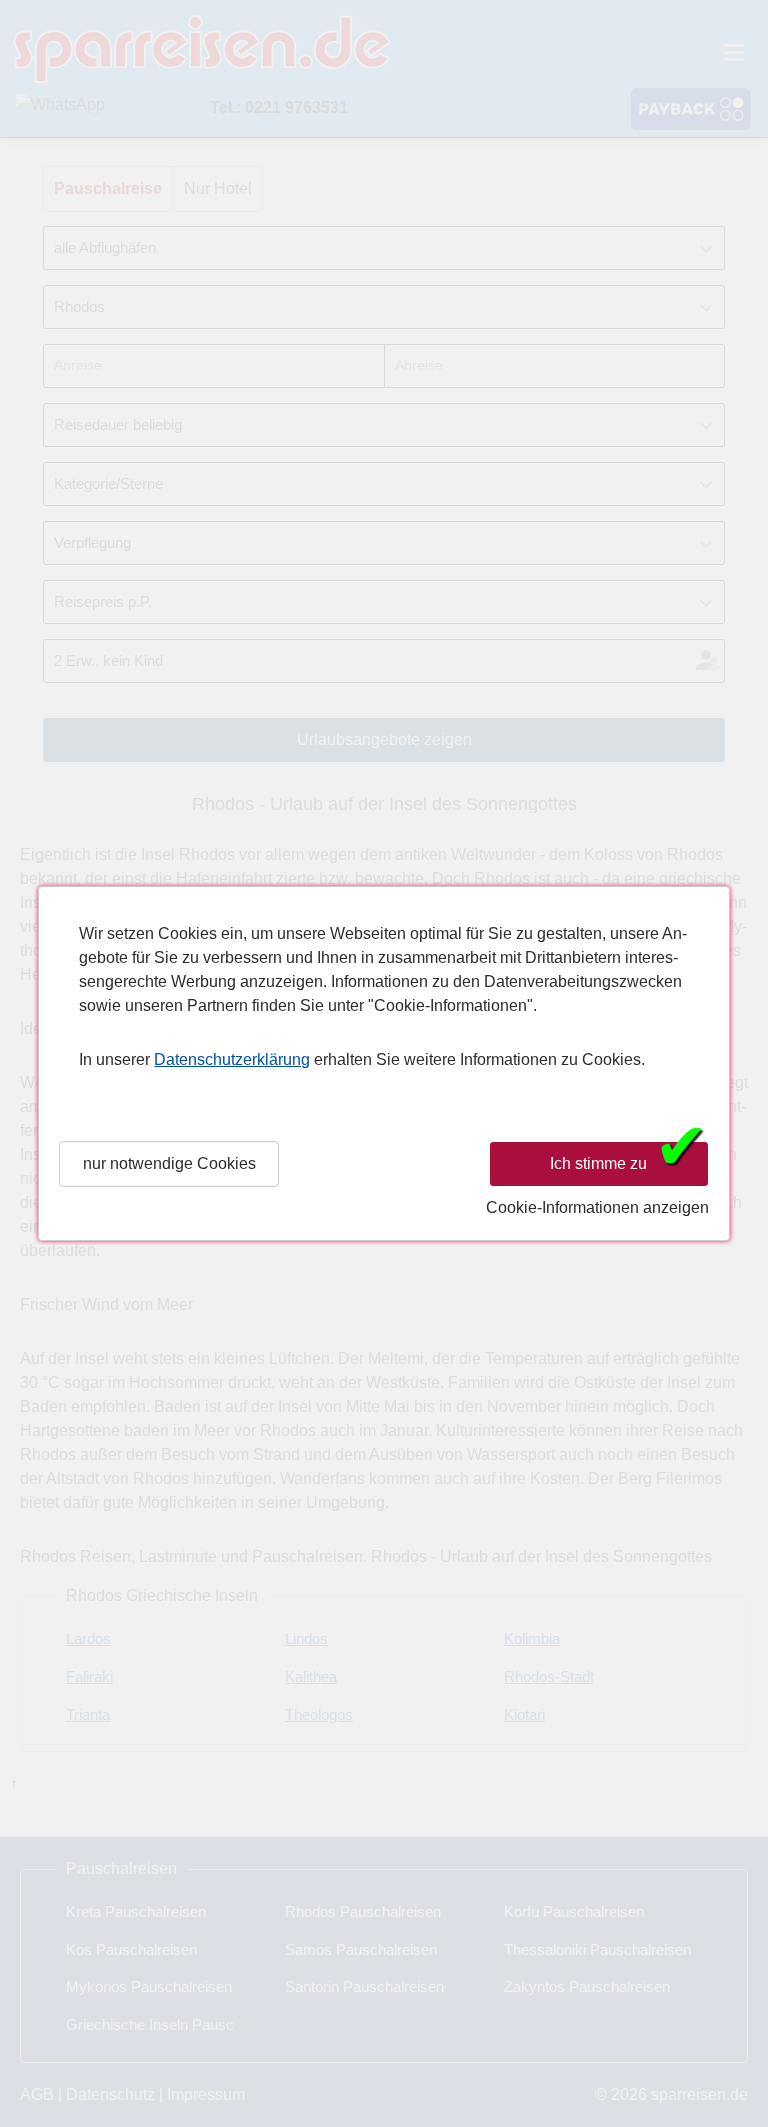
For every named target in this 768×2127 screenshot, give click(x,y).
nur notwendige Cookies (169, 1163)
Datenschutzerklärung (232, 1059)
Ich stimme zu (629, 1162)
